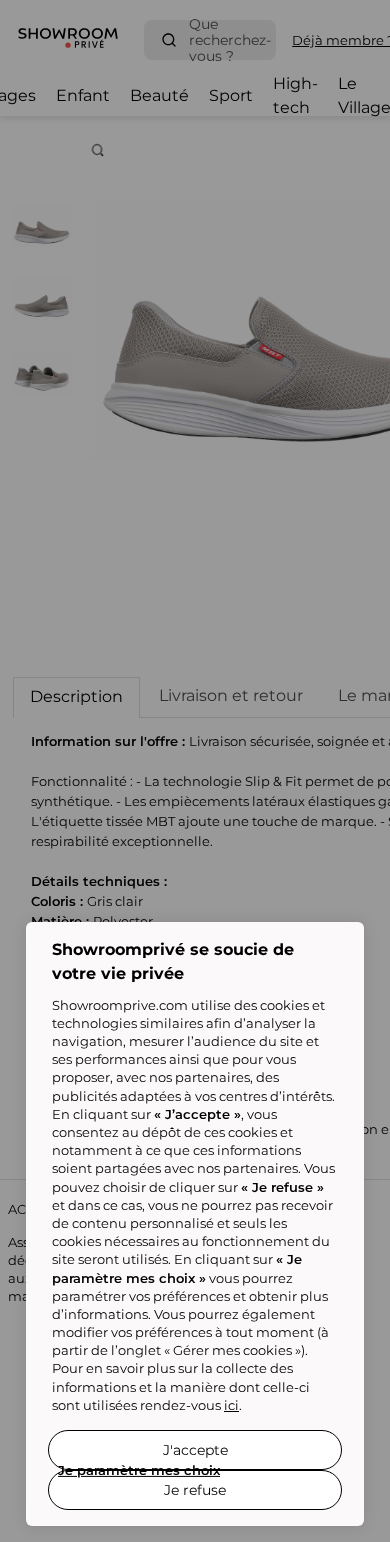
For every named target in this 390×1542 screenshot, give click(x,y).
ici (231, 1405)
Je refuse (195, 1490)
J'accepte (195, 1450)
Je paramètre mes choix (139, 1470)
